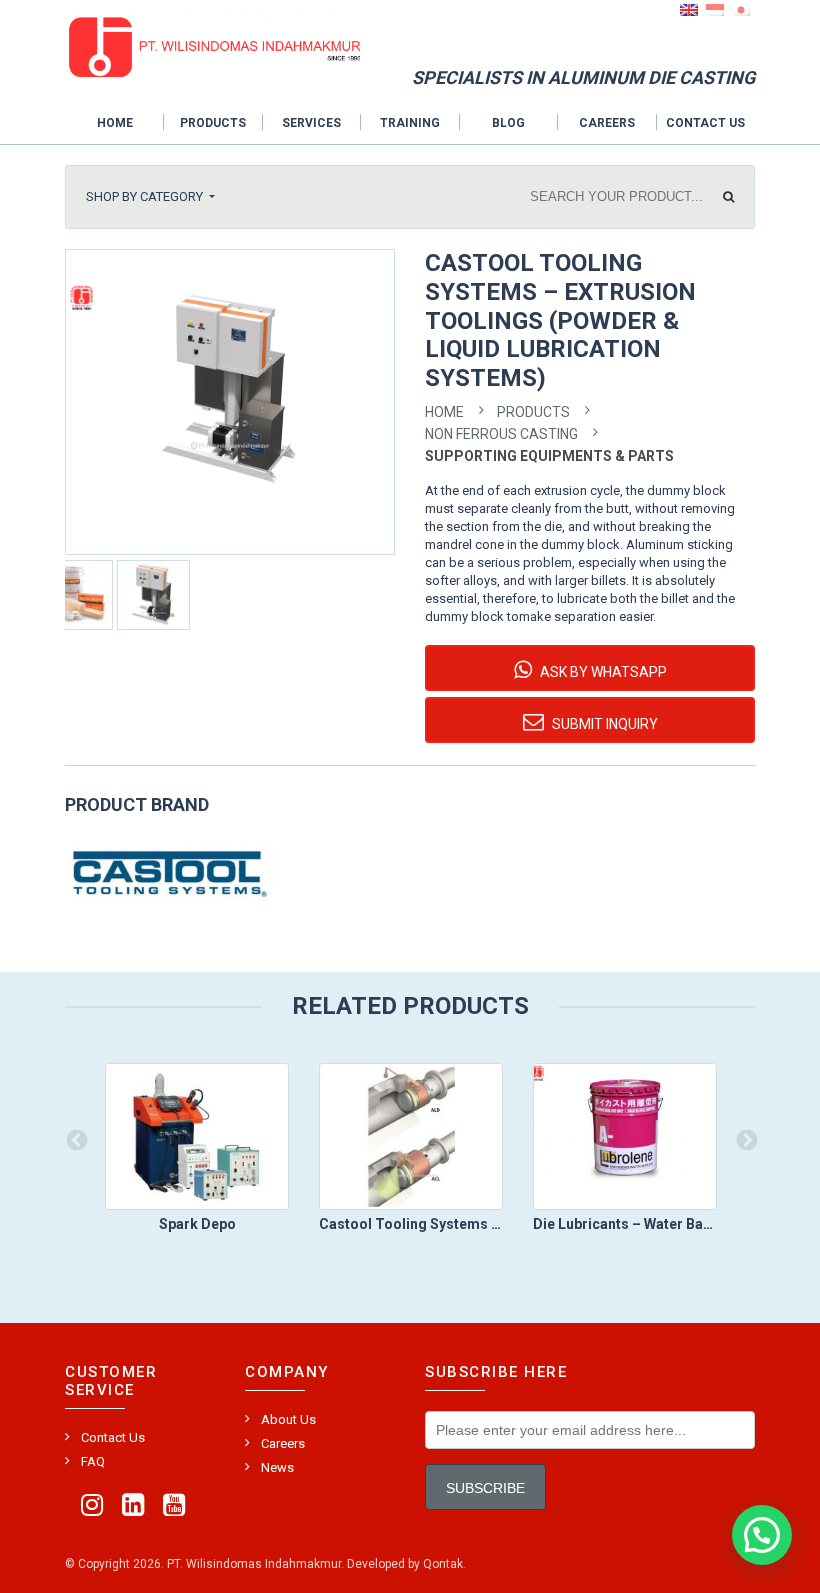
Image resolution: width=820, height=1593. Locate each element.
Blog (508, 123)
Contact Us (705, 123)
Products (213, 123)
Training (410, 123)
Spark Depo (197, 1224)
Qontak (443, 1564)
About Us (288, 1419)
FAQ (93, 1461)
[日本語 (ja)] (741, 9)
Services (311, 123)
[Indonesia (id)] (715, 9)
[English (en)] (689, 9)
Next (745, 1139)
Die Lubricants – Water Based (625, 1224)
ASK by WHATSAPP (602, 672)
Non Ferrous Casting (501, 434)
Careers (607, 123)
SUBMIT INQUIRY (603, 724)
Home (115, 123)
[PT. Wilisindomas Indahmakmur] (215, 46)
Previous (75, 1139)
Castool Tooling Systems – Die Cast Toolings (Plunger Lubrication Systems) (411, 1224)
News (277, 1467)
